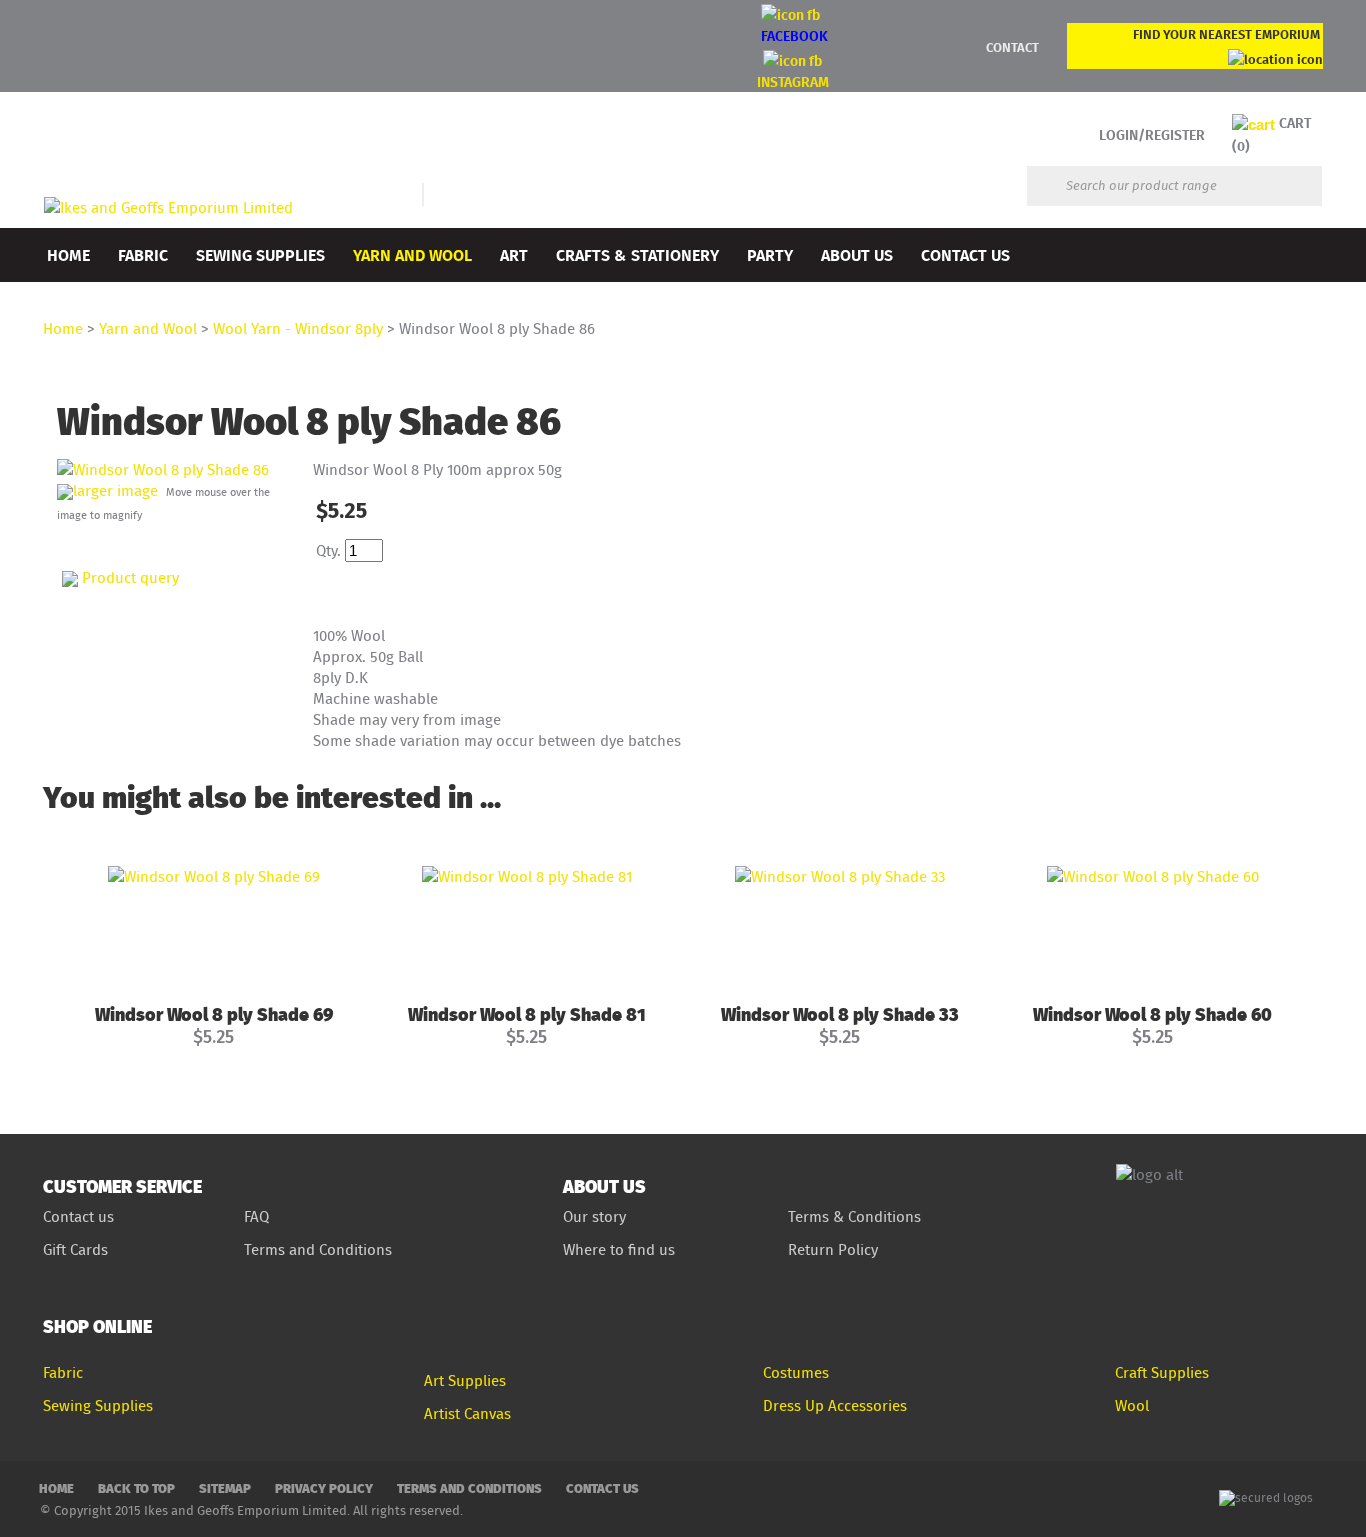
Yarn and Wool (412, 254)
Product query (130, 577)
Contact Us (965, 254)
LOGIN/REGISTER (1152, 134)
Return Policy (833, 1249)
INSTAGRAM (793, 81)
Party (770, 254)
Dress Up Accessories (835, 1405)
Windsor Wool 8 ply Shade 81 (527, 1013)
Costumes (796, 1372)
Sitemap (225, 1487)
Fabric (143, 254)
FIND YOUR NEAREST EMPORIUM (1226, 34)
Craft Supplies (1162, 1372)
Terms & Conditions (854, 1216)
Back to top (136, 1487)
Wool (1132, 1405)
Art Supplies (465, 1380)
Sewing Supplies (260, 254)
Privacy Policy (324, 1487)
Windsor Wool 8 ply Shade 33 (840, 1013)
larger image (115, 490)
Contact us (78, 1216)
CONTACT (1012, 47)
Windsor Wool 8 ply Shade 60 (1152, 1013)
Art (514, 254)
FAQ (256, 1216)
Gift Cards (75, 1249)
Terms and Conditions (320, 1249)
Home (68, 254)
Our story (594, 1216)
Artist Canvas (467, 1413)
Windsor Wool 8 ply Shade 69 (214, 1013)
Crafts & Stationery (637, 254)
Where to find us (619, 1249)
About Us (857, 254)
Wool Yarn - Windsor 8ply (298, 328)
